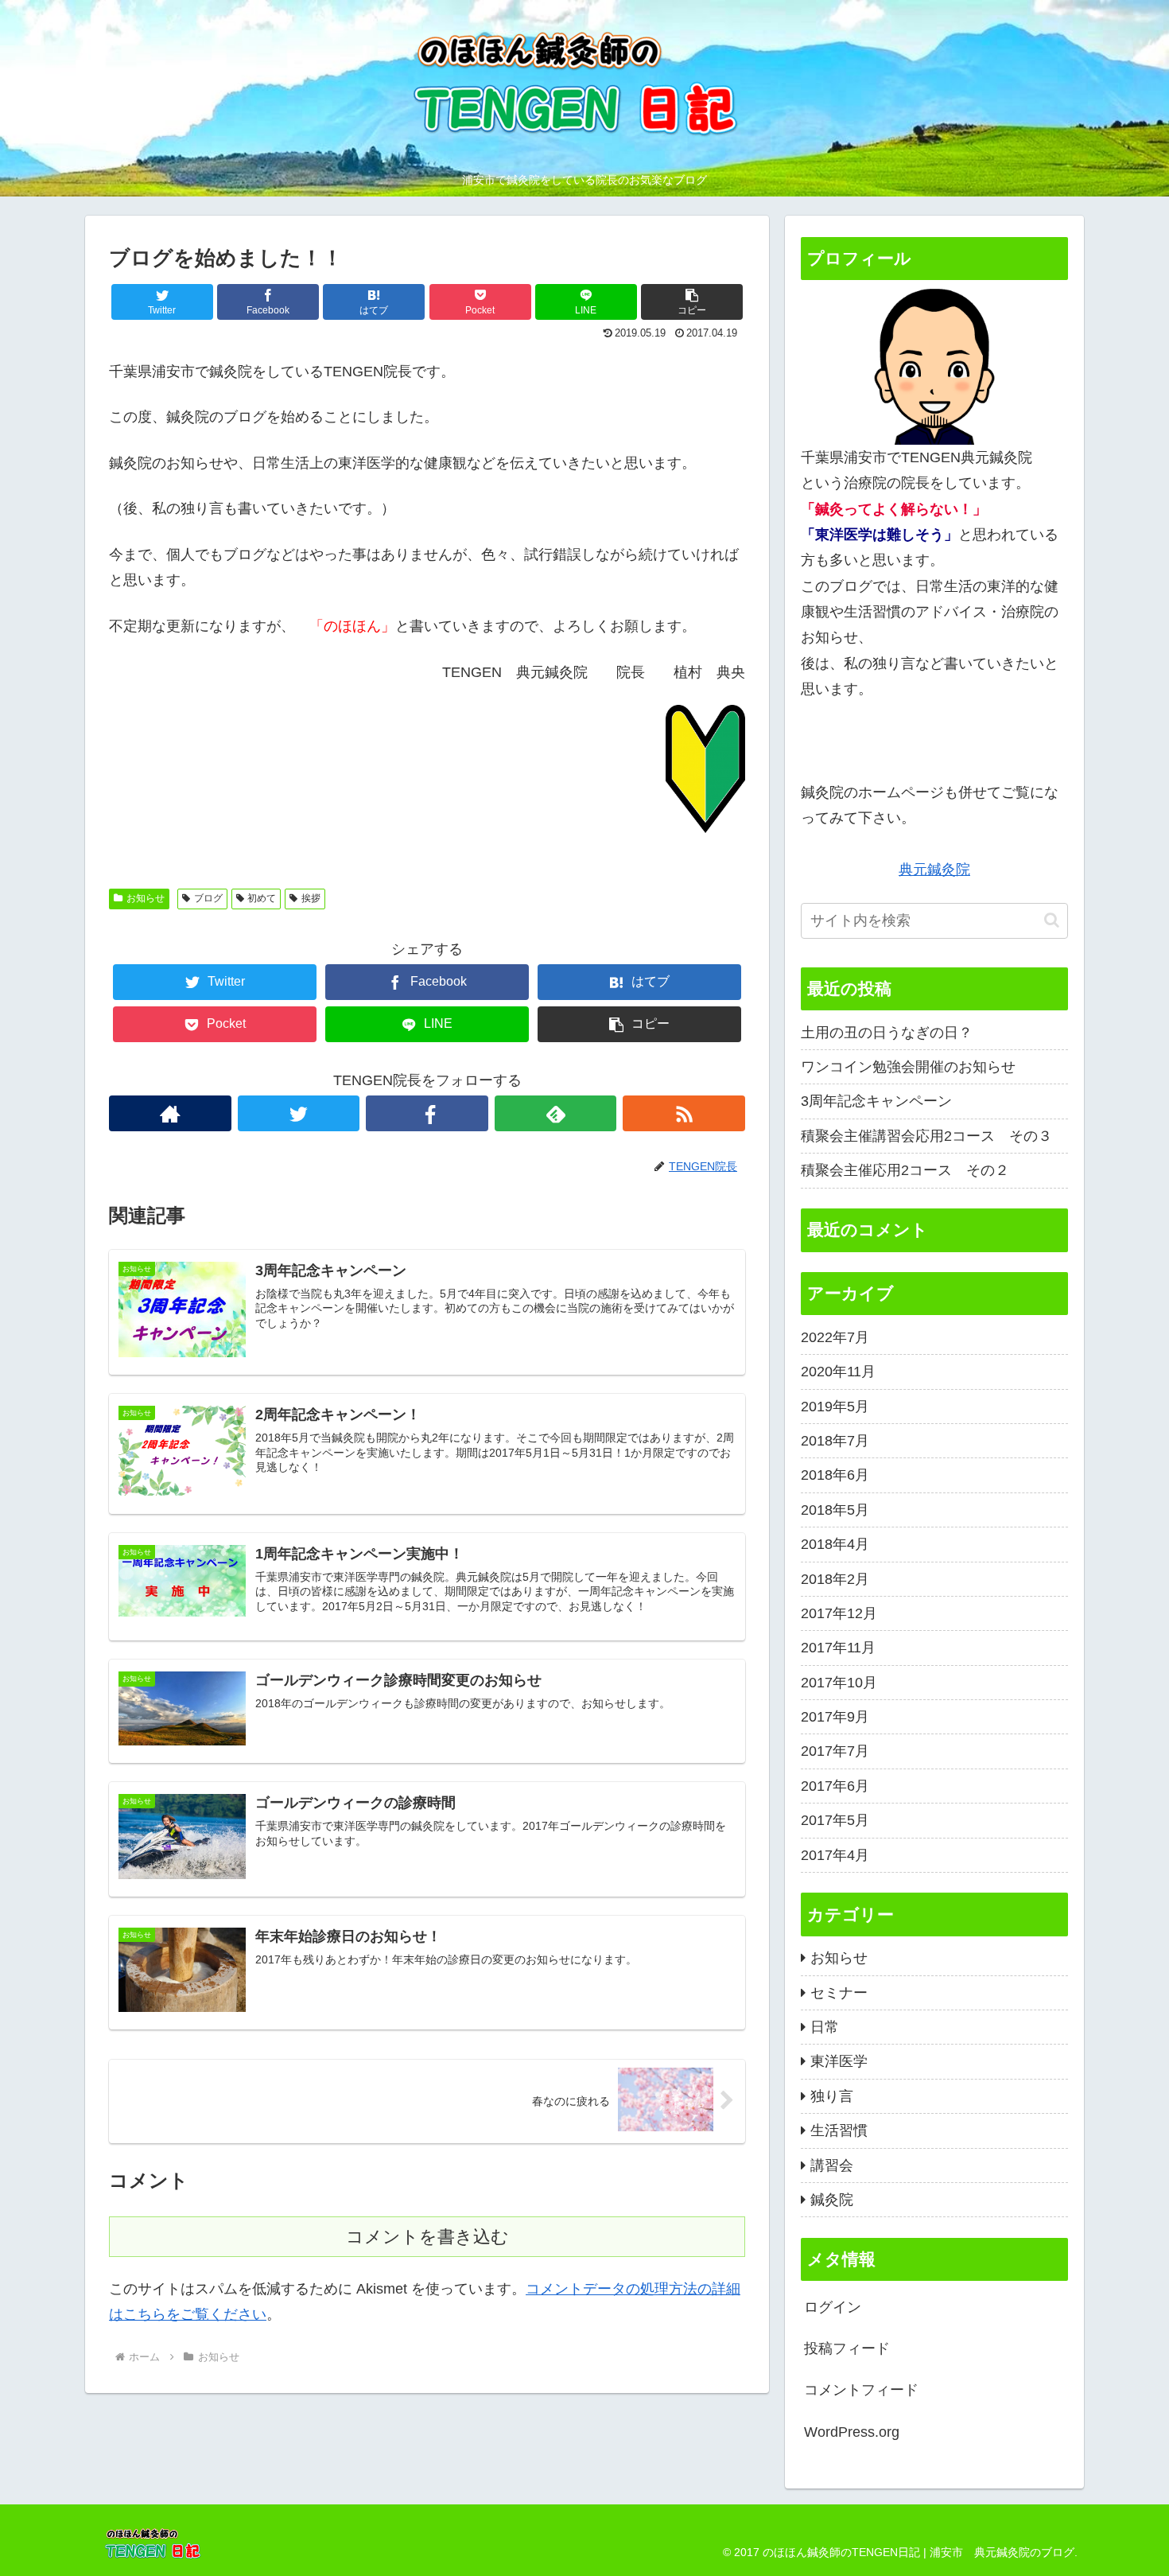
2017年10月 (839, 1683)
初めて (262, 898)
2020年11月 (838, 1372)
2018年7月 (835, 1441)
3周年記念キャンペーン (876, 1101)
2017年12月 (839, 1613)
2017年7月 (835, 1751)
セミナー (839, 1993)
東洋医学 (839, 2061)
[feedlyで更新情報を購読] (556, 1113)
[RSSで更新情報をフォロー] (684, 1113)
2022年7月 (835, 1337)
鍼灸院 (832, 2200)
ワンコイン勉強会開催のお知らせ (908, 1067)
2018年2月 (835, 1579)
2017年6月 (835, 1786)
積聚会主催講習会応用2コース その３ (926, 1136)
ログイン (833, 2307)
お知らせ (146, 898)
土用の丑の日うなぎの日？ (887, 1033)
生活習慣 (839, 2130)
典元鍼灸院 (934, 870)
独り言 (832, 2096)
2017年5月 (835, 1820)
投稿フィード (847, 2348)
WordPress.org (852, 2432)
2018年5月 (835, 1510)
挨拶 (311, 898)
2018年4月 (835, 1544)
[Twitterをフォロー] (299, 1113)
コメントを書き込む (427, 2237)
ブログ (208, 898)
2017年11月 (838, 1648)
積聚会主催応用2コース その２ (905, 1170)
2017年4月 (835, 1855)
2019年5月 (835, 1407)
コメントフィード (861, 2390)
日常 (825, 2027)
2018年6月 (835, 1475)
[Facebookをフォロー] (427, 1113)
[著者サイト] (170, 1113)
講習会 (832, 2165)
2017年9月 (835, 1717)
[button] (692, 302)
